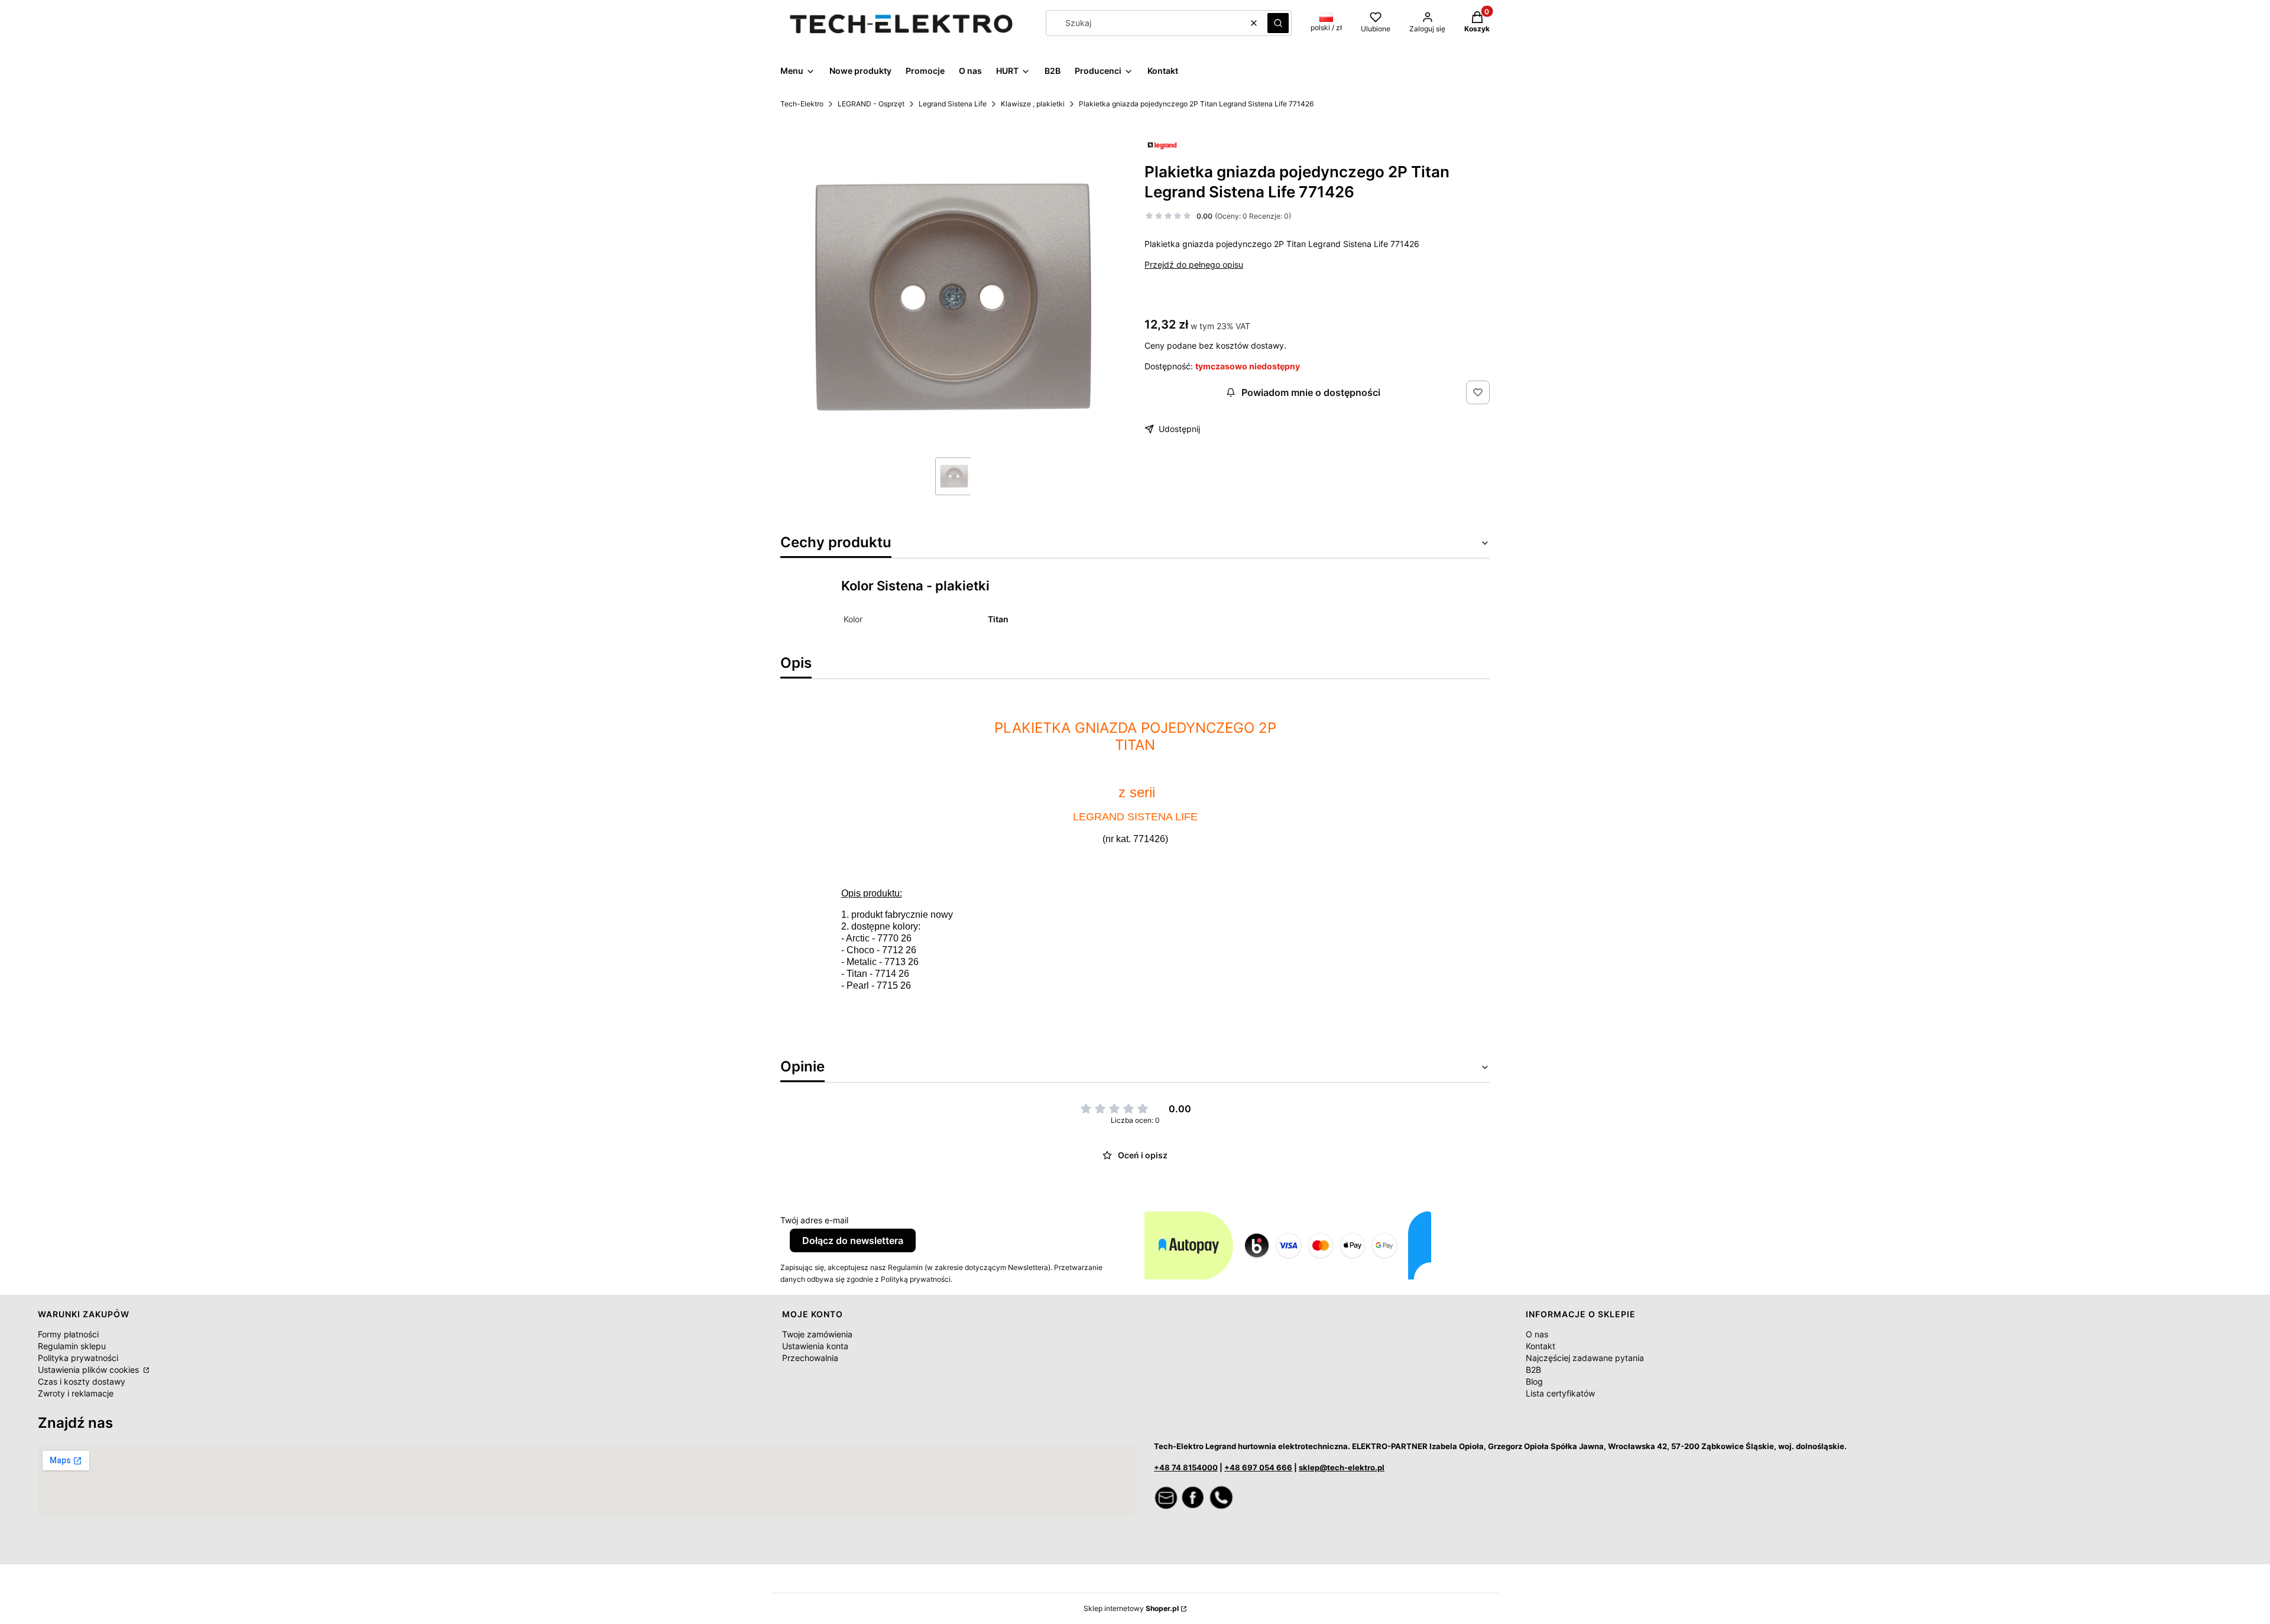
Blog (1534, 1381)
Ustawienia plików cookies (90, 1370)
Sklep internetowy (1131, 1608)
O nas (1537, 1334)
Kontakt (1541, 1346)
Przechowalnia (810, 1358)
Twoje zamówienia (817, 1334)
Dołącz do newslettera (853, 1240)
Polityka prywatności (78, 1358)
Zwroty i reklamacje (76, 1393)
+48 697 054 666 (1258, 1467)
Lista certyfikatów (1560, 1393)
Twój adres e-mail (814, 1220)
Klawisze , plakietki (1033, 104)
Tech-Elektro (802, 104)
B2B (1533, 1370)
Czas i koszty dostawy (82, 1381)
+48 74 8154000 (1186, 1467)
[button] (1278, 23)
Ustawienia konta (815, 1346)
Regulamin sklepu (72, 1346)
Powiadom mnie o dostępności (1311, 392)
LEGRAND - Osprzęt (871, 104)
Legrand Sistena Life (953, 104)
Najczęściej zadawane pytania (1585, 1358)
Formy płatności (68, 1334)
